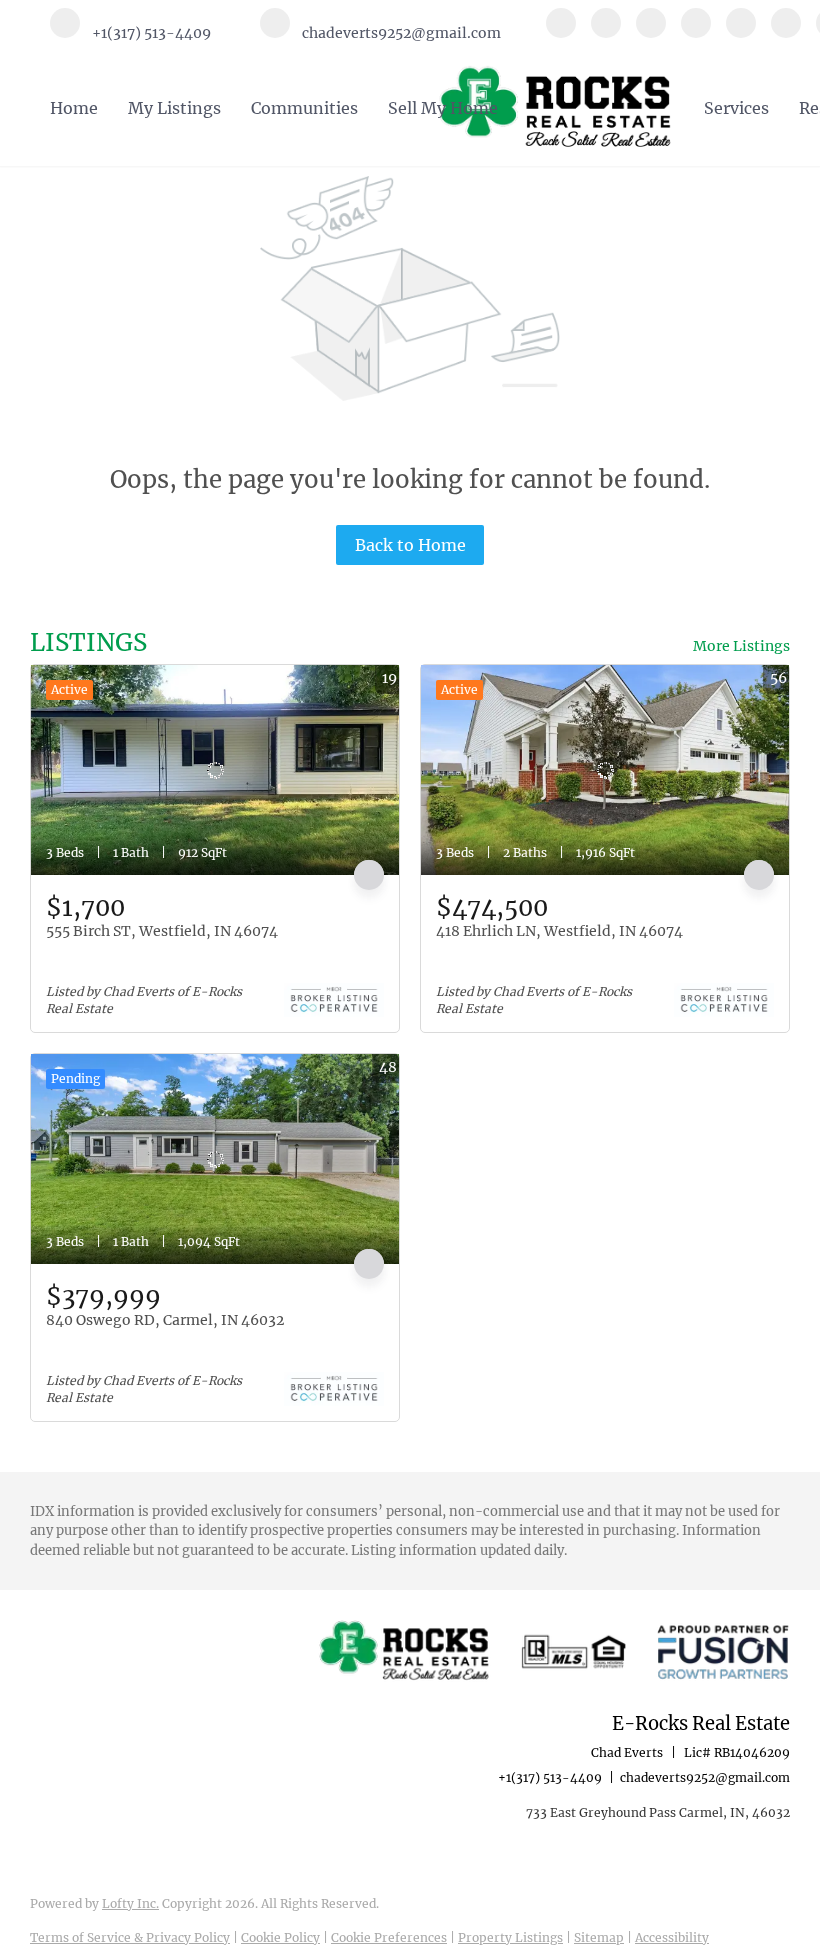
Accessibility (672, 1937)
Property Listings (510, 1937)
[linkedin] (606, 32)
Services (736, 108)
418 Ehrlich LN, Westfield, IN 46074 (559, 931)
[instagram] (741, 32)
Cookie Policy (280, 1937)
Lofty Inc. (130, 1903)
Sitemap (599, 1937)
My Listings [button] (174, 108)
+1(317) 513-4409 (550, 1777)
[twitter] (651, 32)
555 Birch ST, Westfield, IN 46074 (162, 931)
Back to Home (410, 545)
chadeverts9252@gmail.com (705, 1777)
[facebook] (561, 32)
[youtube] (786, 32)
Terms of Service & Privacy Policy (130, 1937)
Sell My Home (443, 108)
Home (74, 108)
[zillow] (696, 32)
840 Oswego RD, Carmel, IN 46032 (165, 1320)
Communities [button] (304, 108)
